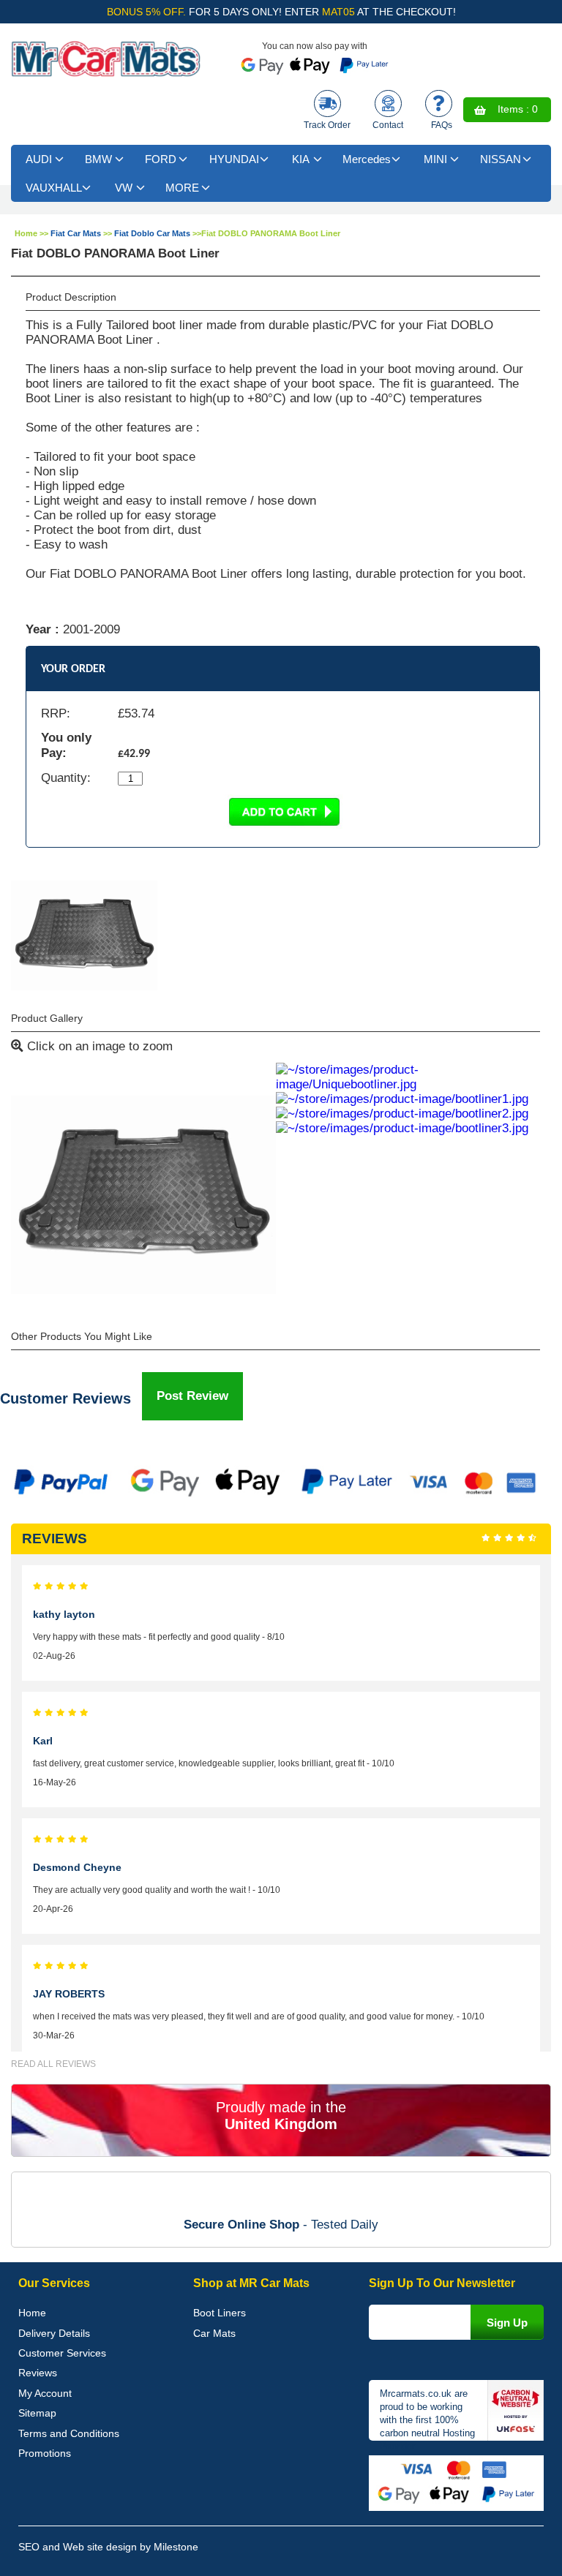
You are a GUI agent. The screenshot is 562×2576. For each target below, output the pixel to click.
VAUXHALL (54, 188)
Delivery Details (54, 2333)
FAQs (442, 125)
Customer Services (62, 2353)
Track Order (327, 125)
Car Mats (214, 2333)
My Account (45, 2393)
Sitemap (37, 2413)
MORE (182, 188)
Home (26, 233)
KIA (301, 159)
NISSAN (501, 159)
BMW (98, 159)
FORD (161, 159)
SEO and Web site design (78, 2547)
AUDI (39, 159)
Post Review (192, 1396)
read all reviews (53, 2064)
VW (124, 188)
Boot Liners (220, 2313)
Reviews (38, 2373)
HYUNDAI (234, 159)
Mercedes (367, 159)
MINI (435, 159)
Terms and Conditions (69, 2433)
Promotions (45, 2453)
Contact (388, 125)
